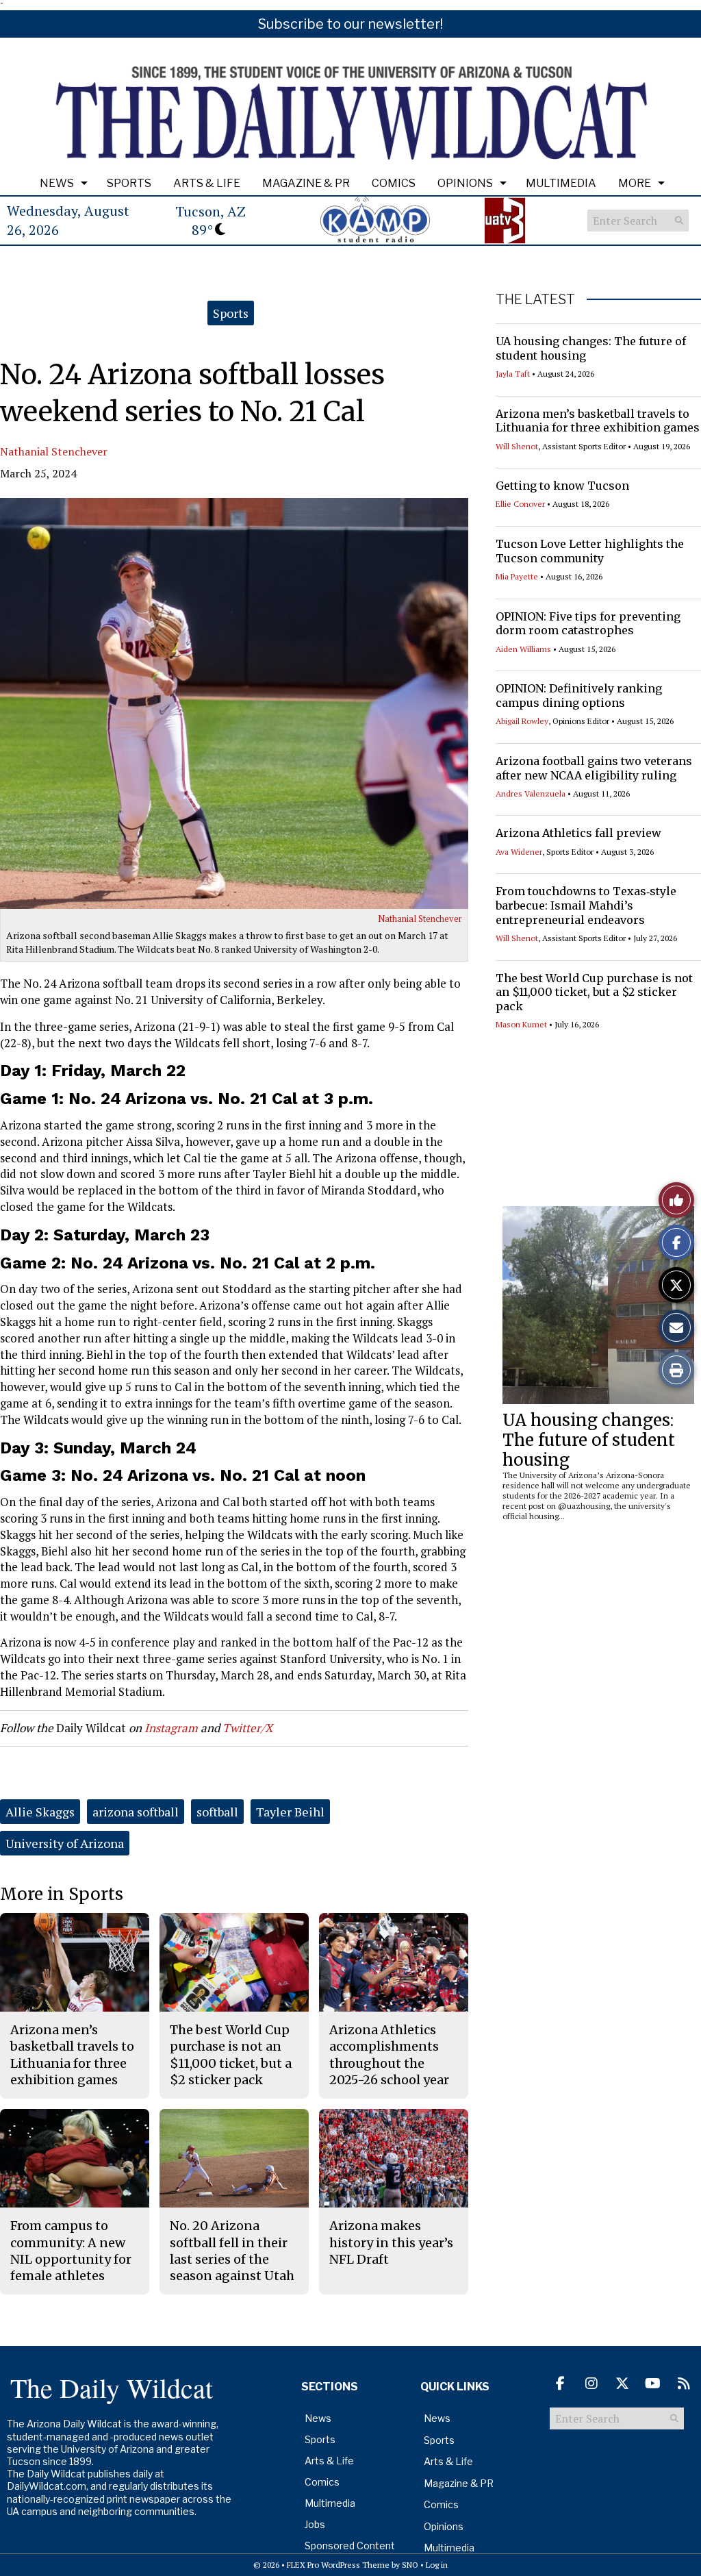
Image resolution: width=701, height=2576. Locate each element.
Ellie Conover (520, 504)
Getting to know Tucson (562, 486)
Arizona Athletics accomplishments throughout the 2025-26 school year (389, 2055)
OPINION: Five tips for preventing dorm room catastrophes (588, 624)
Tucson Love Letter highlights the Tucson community (590, 551)
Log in (437, 2565)
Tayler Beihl (290, 1812)
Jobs (315, 2524)
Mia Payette (517, 576)
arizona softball (136, 1812)
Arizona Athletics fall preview (578, 833)
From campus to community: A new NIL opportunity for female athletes (71, 2251)
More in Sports (62, 1894)
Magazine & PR (306, 183)
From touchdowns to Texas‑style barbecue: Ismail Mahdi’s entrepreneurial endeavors (586, 905)
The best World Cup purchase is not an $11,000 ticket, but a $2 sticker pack (594, 992)
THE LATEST (535, 299)
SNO (410, 2565)
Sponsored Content (350, 2546)
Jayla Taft (513, 374)
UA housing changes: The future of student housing (589, 1440)
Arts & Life (207, 183)
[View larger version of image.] (234, 703)
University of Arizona (65, 1843)
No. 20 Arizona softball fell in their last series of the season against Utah (232, 2251)
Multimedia (561, 183)
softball (217, 1812)
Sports (129, 183)
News (57, 183)
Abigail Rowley (522, 721)
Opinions (465, 183)
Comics (394, 183)
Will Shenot (517, 446)
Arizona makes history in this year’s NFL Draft (391, 2242)
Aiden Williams (523, 649)
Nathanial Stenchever (54, 451)
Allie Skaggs (40, 1812)
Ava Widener (519, 852)
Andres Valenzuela (531, 793)
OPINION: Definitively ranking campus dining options (579, 696)
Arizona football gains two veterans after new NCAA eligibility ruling (594, 768)
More (635, 183)
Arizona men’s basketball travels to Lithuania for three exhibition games (598, 421)
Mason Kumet (521, 1024)
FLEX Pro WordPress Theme (338, 2565)
